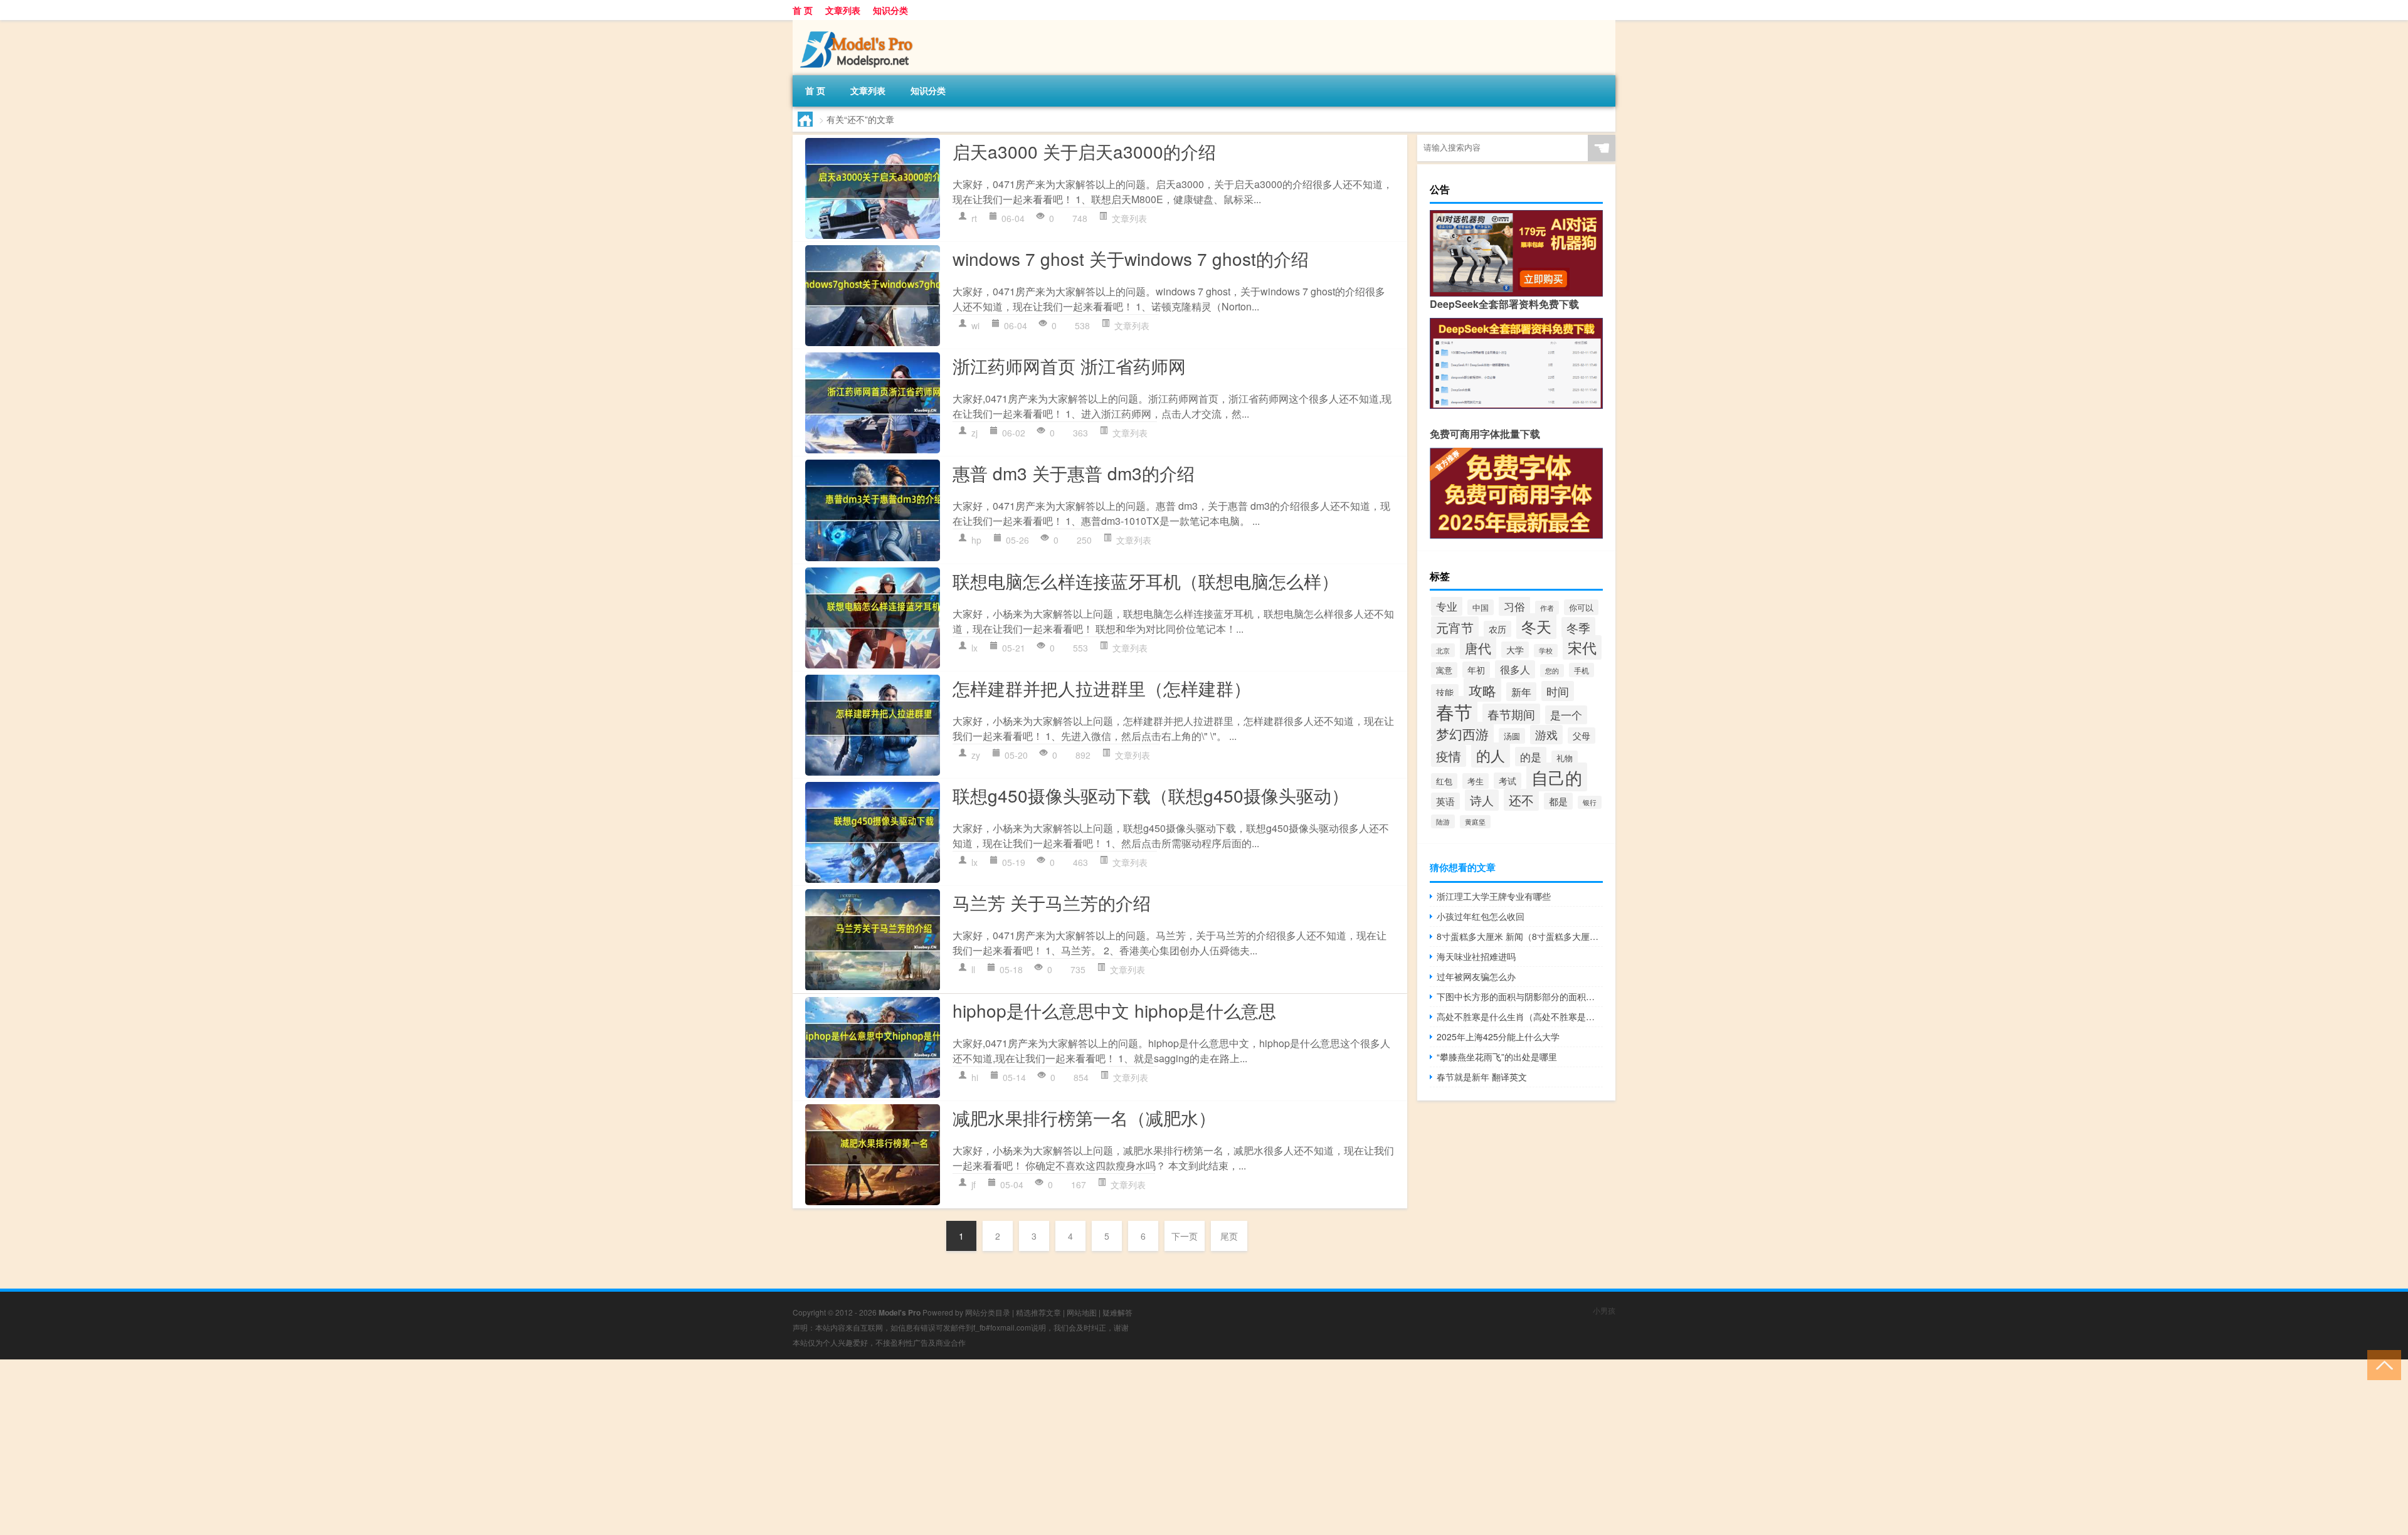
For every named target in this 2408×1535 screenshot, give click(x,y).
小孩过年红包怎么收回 (1481, 916)
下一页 (1185, 1236)
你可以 (1581, 607)
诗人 (1482, 800)
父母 (1582, 736)
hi (975, 1077)
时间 (1558, 691)
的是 (1531, 757)
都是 (1558, 801)
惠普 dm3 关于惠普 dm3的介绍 (1074, 473)
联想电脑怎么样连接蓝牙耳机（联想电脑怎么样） (1146, 581)
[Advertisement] (376, 1447)
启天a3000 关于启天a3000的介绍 (1084, 151)
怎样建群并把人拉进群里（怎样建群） (1102, 688)
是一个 (1566, 715)
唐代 (1478, 648)
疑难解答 (1117, 1312)
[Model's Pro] (858, 24)
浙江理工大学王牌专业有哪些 (1494, 896)
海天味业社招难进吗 (1476, 956)
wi (975, 325)
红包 (1444, 781)
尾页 (1229, 1236)
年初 (1476, 670)
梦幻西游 (1462, 733)
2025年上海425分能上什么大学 (1498, 1037)
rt (974, 218)
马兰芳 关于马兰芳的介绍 (1052, 902)
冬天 (1536, 626)
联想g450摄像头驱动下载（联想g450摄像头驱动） (1151, 795)
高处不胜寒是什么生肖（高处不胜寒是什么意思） (1520, 1016)
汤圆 (1512, 736)
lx (974, 648)
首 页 (803, 10)
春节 (1454, 711)
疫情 (1449, 756)
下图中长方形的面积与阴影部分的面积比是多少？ (1520, 996)
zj (974, 433)
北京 (1443, 650)
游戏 (1546, 735)
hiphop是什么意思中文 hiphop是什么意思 (1114, 1010)
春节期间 (1511, 714)
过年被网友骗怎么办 (1476, 976)
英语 (1445, 801)
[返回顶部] (2381, 1364)
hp (976, 540)
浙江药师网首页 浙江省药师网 (1069, 366)
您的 (1552, 671)
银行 (1590, 802)
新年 (1521, 692)
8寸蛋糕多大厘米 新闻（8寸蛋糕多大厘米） (1520, 936)
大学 (1515, 650)
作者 (1547, 608)
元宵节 (1455, 627)
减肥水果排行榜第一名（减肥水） (1084, 1117)
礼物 (1565, 758)
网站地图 (1082, 1312)
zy (976, 755)
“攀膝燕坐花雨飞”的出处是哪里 (1497, 1057)
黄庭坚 (1475, 822)
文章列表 (843, 10)
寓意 (1444, 670)
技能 (1445, 692)
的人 (1491, 755)
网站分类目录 (988, 1312)
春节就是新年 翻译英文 (1482, 1077)
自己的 (1557, 777)
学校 (1546, 651)
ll (973, 969)
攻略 (1482, 690)
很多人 (1515, 669)
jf (974, 1184)
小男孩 (1604, 1310)
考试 (1508, 781)
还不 (1521, 800)
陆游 (1443, 821)
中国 (1481, 607)
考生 (1476, 781)
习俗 (1514, 606)
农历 (1497, 629)
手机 (1582, 670)
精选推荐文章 (1038, 1312)
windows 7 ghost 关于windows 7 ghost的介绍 (1131, 258)
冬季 (1578, 627)
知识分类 (890, 10)
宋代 (1582, 647)
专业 (1447, 606)
